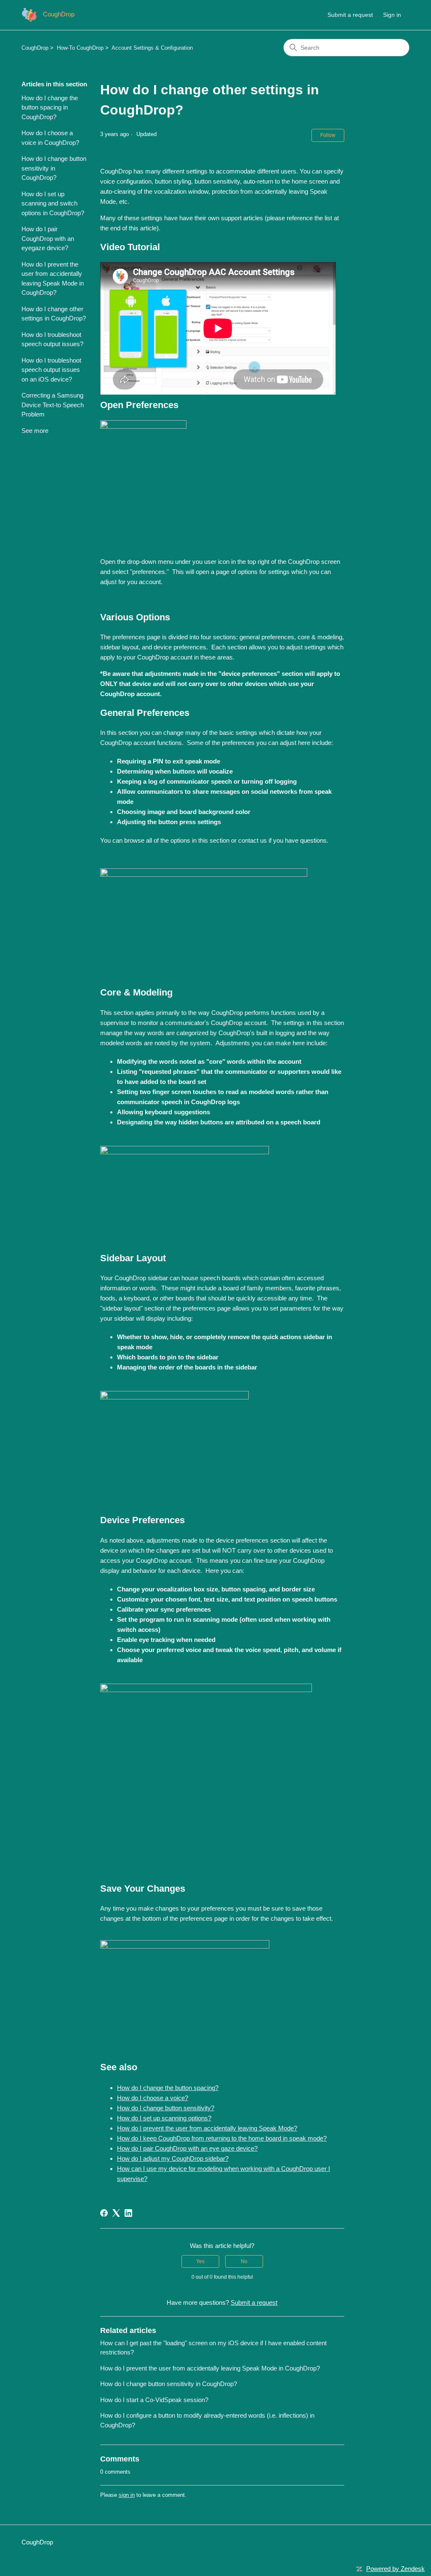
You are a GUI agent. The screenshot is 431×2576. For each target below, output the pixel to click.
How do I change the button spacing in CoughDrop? (50, 107)
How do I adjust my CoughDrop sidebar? (173, 2158)
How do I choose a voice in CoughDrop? (50, 138)
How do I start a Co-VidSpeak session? (154, 2400)
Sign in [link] (392, 15)
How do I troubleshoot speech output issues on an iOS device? (51, 370)
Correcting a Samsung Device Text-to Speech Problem (53, 405)
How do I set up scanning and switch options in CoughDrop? (53, 203)
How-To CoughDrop (80, 48)
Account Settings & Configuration (152, 48)
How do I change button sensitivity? (166, 2108)
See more (35, 431)
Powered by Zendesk (395, 2569)
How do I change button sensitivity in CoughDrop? (54, 168)
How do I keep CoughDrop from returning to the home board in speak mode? (222, 2138)
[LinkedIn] (128, 2213)
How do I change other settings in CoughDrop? (54, 314)
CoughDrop (35, 48)
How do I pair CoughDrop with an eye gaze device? (187, 2148)
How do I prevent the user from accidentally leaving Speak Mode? (207, 2128)
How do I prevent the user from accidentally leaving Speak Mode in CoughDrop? (53, 279)
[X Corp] (116, 2213)
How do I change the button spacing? (168, 2088)
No (244, 2261)
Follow (328, 135)
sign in (127, 2495)
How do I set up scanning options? (164, 2118)
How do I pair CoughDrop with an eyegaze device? (48, 238)
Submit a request (350, 15)
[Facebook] (104, 2213)
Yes (200, 2261)
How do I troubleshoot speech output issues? (52, 339)
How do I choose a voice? (153, 2098)
